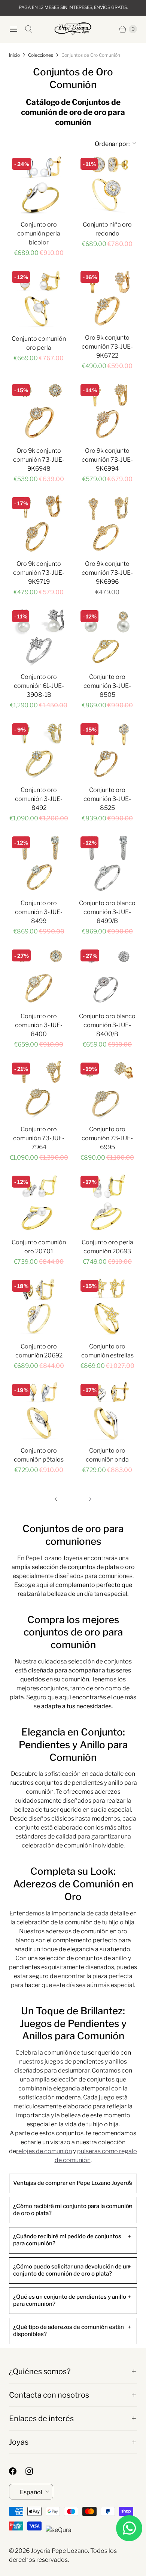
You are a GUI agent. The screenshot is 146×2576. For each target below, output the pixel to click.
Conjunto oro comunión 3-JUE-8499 (39, 912)
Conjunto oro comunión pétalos (39, 1455)
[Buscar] (28, 29)
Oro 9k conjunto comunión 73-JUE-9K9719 (39, 573)
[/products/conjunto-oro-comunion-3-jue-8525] (107, 750)
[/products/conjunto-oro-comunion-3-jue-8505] (107, 637)
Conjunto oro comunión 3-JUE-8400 (39, 1025)
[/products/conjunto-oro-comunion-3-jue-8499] (39, 863)
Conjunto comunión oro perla (39, 343)
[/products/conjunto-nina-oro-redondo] (107, 185)
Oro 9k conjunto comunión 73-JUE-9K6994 (107, 460)
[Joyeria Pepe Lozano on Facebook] (17, 2471)
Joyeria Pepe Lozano (59, 2551)
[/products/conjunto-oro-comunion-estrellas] (107, 1306)
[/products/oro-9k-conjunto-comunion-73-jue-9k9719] (39, 524)
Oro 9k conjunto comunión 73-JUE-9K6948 (39, 460)
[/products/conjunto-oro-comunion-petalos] (39, 1411)
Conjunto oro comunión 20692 (39, 1351)
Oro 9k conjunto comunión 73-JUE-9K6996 (107, 573)
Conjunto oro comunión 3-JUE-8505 (107, 686)
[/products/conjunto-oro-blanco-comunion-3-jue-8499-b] (107, 863)
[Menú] (13, 29)
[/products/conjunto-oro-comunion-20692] (39, 1306)
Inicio (14, 55)
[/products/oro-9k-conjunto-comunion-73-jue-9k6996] (107, 524)
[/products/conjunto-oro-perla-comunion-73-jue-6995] (107, 1089)
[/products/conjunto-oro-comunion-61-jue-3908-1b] (39, 637)
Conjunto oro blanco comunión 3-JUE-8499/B (107, 912)
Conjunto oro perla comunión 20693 (107, 1247)
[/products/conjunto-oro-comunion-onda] (107, 1411)
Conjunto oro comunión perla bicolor (39, 233)
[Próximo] (90, 1499)
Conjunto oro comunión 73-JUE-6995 (107, 1138)
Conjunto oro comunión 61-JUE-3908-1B (39, 686)
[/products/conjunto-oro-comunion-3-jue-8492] (39, 750)
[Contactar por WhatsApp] (129, 2528)
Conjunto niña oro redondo (107, 229)
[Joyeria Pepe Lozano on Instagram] (34, 2471)
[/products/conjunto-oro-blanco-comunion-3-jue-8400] (39, 976)
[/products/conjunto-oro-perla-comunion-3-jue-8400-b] (107, 976)
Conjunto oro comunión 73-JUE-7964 (39, 1138)
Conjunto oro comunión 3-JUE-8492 (39, 799)
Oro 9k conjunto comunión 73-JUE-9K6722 (107, 347)
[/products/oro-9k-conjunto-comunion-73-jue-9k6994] (107, 411)
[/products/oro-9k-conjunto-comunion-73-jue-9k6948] (39, 411)
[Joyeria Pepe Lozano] (73, 29)
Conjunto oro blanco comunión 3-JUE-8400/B (107, 1025)
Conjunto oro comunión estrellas (107, 1351)
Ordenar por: (107, 144)
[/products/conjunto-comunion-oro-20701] (39, 1202)
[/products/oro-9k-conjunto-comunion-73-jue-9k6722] (107, 298)
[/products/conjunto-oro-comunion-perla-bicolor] (39, 185)
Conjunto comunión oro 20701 (39, 1247)
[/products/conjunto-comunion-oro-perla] (39, 298)
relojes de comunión (44, 2151)
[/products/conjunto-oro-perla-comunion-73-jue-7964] (39, 1089)
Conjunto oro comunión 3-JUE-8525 (107, 799)
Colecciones (41, 55)
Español (31, 2492)
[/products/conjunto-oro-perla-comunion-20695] (107, 1202)
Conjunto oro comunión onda (107, 1455)
